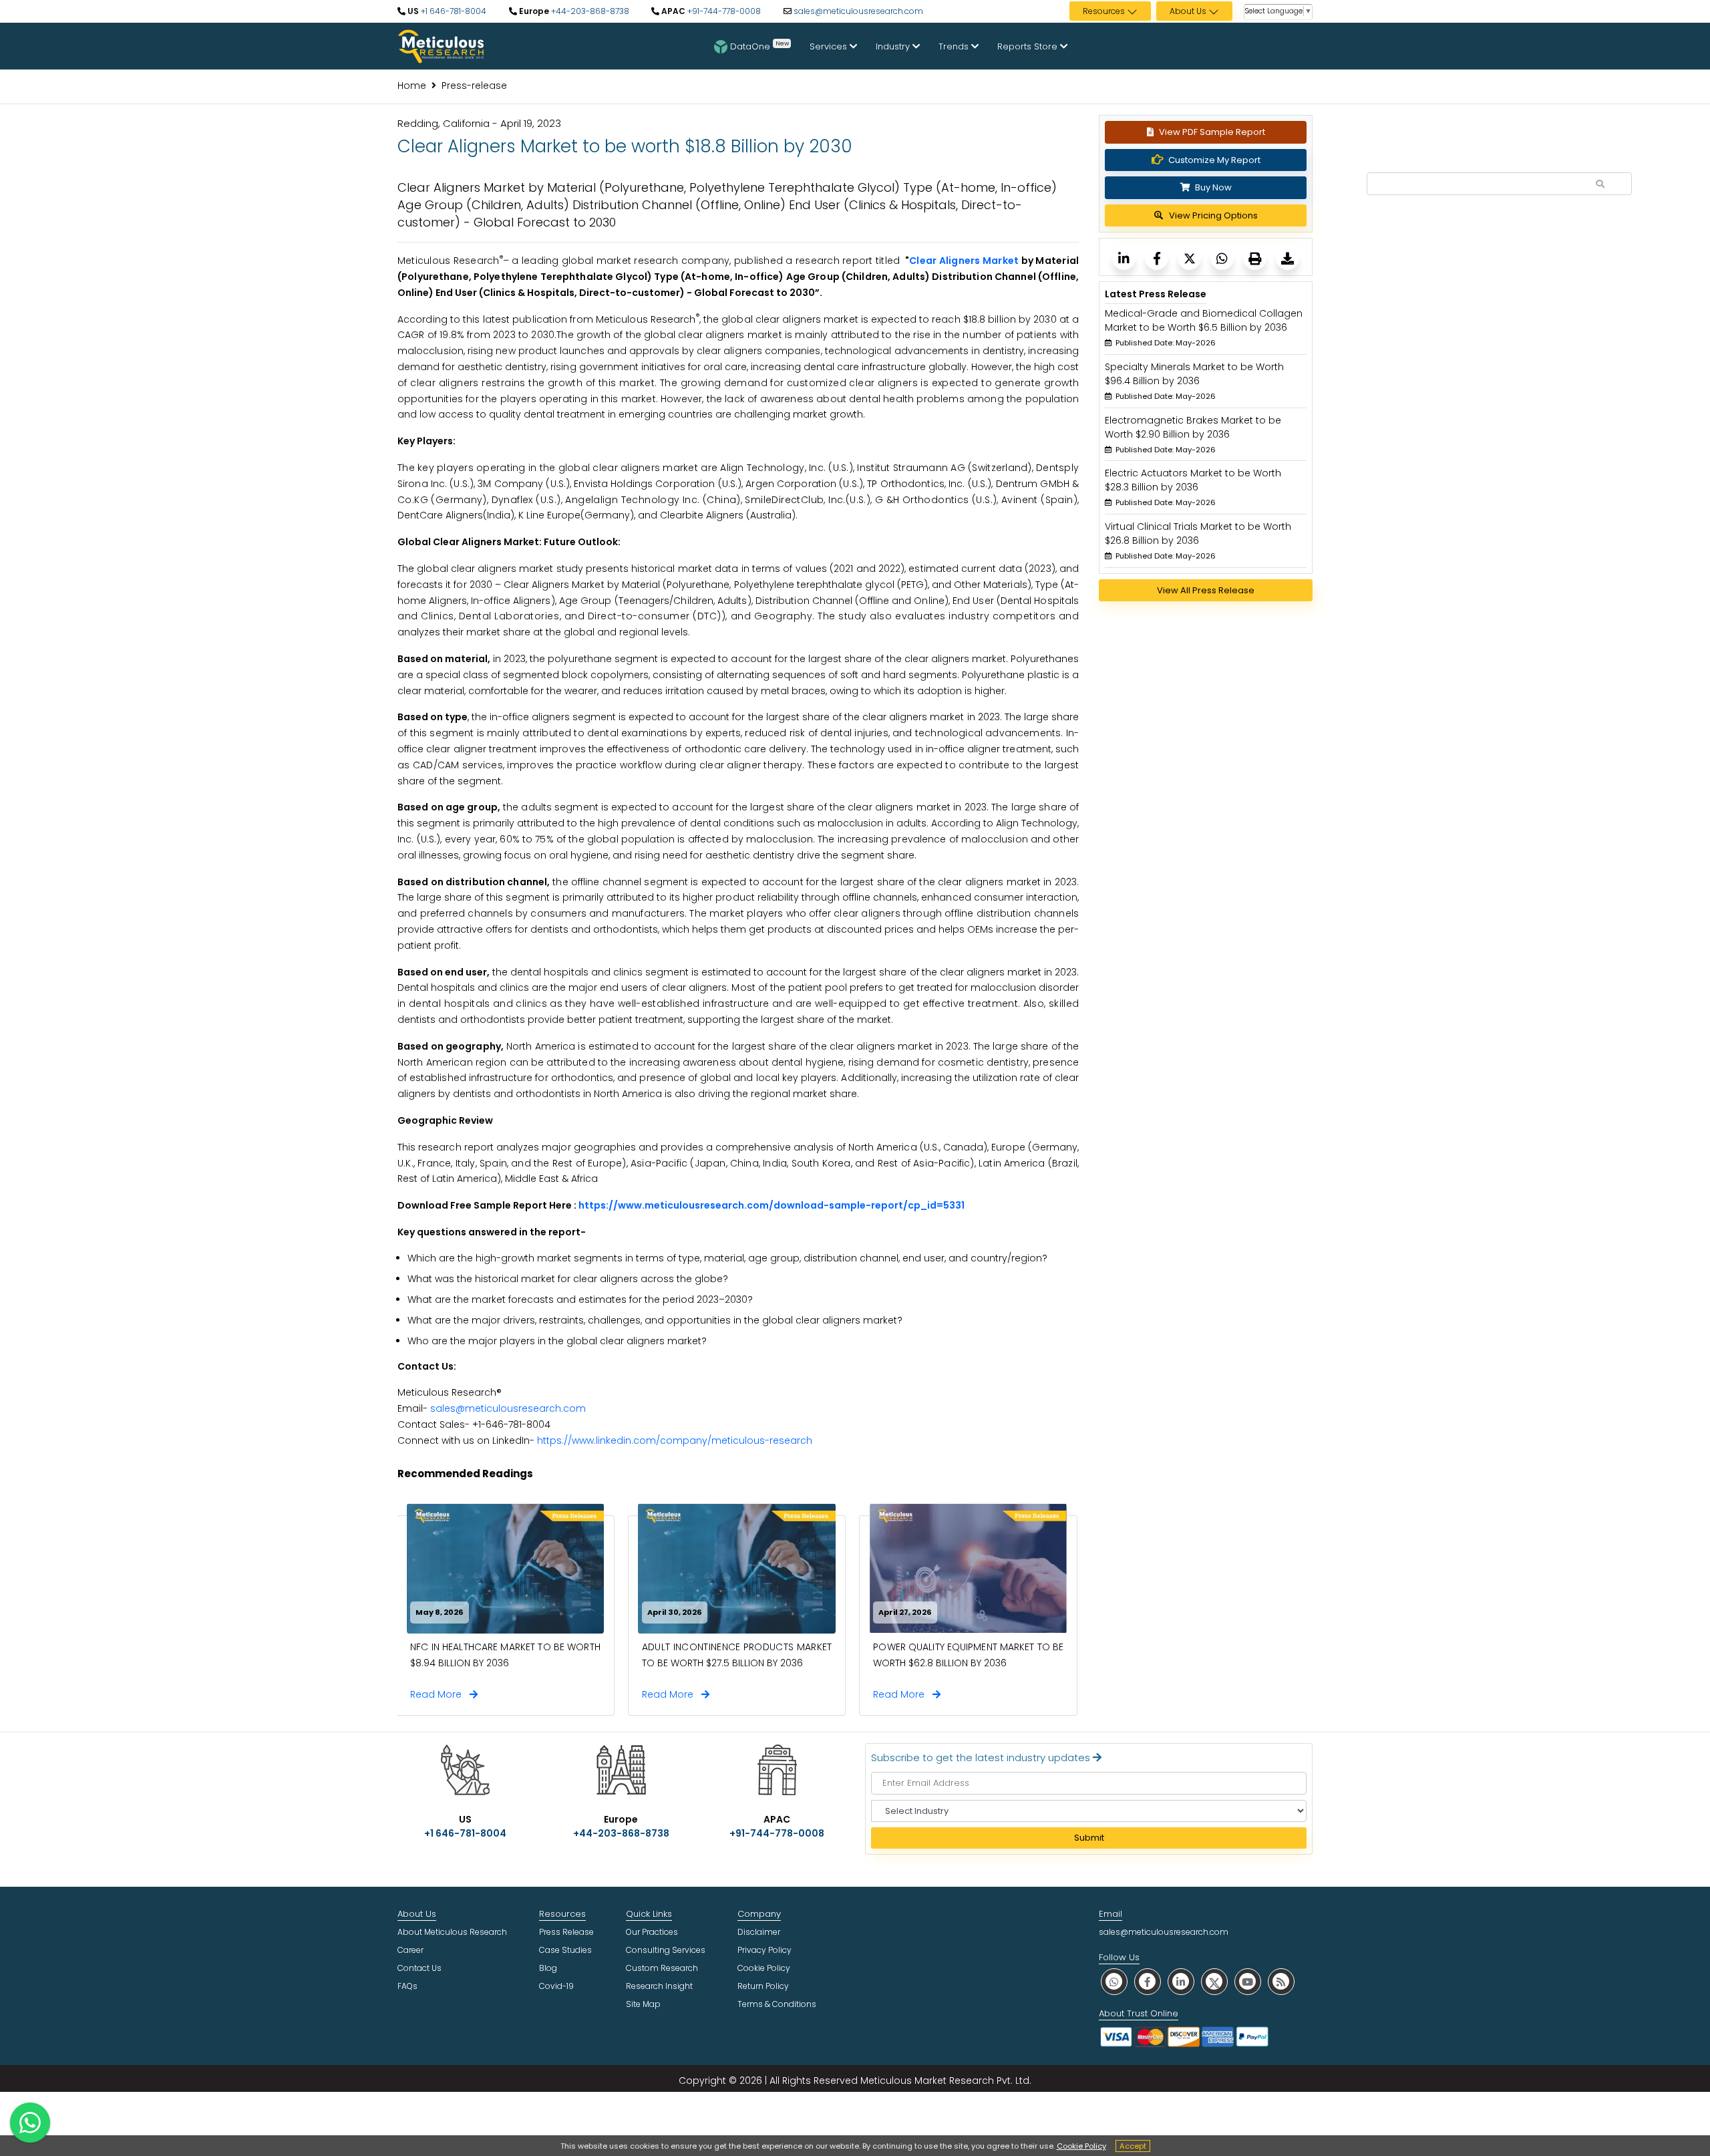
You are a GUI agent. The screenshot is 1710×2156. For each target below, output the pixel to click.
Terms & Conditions (777, 2004)
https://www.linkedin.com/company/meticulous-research (675, 1440)
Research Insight (659, 1986)
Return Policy (763, 1986)
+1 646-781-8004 (453, 11)
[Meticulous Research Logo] (441, 45)
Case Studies (565, 1950)
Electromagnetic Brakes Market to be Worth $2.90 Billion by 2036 (1193, 427)
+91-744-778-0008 (723, 11)
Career (410, 1950)
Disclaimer (759, 1932)
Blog (548, 1968)
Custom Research (662, 1968)
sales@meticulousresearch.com (858, 11)
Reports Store (1029, 46)
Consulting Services (666, 1950)
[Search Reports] (1600, 184)
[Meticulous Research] (1124, 258)
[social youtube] (1248, 1981)
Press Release (566, 1932)
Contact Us (419, 1968)
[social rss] (1281, 1981)
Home (412, 86)
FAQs (407, 1986)
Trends (955, 46)
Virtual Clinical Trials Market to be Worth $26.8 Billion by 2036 (1198, 533)
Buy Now (1212, 187)
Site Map (643, 2004)
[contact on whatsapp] (30, 2123)
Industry (894, 46)
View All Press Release (1206, 590)
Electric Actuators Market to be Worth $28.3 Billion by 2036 (1193, 480)
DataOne (759, 45)
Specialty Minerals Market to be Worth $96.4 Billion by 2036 (1194, 374)
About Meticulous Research (452, 1932)
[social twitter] (1214, 1981)
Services (830, 46)
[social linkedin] (1181, 1981)
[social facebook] (1148, 1981)
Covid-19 (556, 1986)
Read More (440, 1694)
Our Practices (652, 1932)
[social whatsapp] (1114, 1981)
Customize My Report (1214, 160)
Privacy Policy (764, 1950)
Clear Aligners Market (964, 261)
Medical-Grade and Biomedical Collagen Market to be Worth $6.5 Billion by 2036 (1204, 320)
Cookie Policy (1081, 2146)
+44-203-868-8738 (589, 11)
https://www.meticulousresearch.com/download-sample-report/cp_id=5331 (772, 1205)
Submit (1089, 1838)
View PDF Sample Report (1212, 132)
